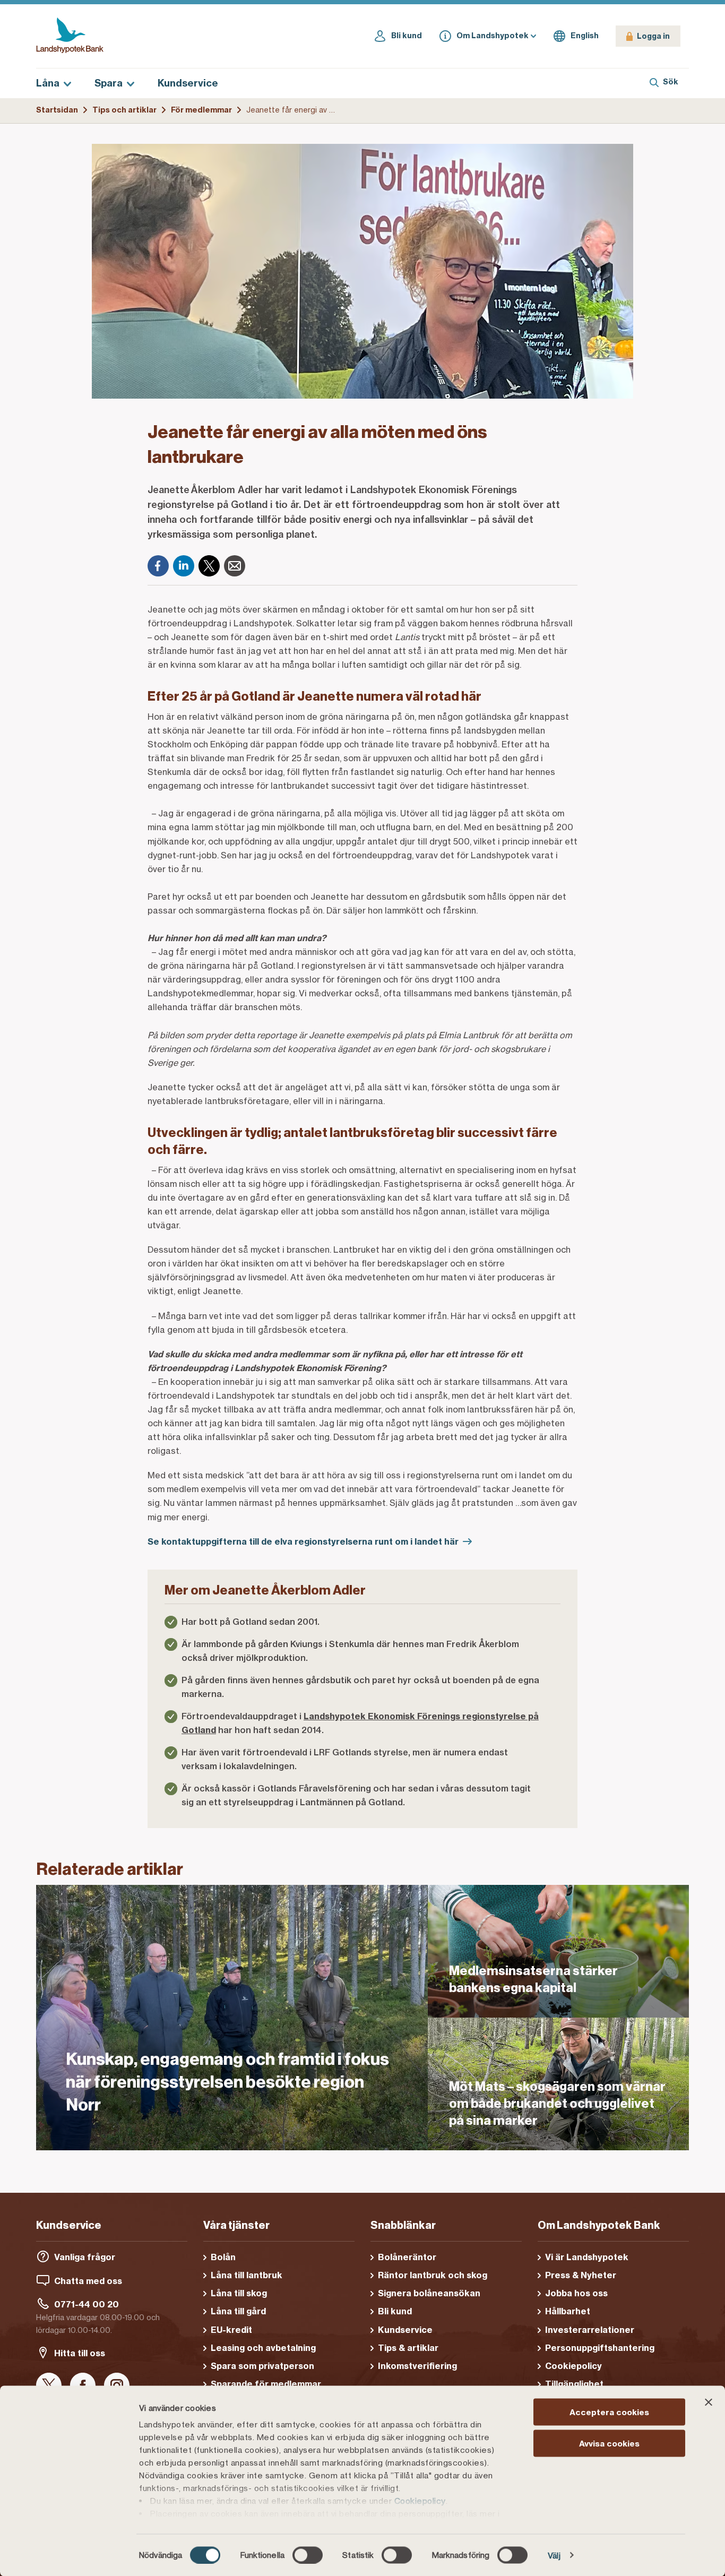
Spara (109, 83)
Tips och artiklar (124, 110)
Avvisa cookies (609, 2443)
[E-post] (235, 566)
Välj (554, 2555)
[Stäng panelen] (709, 2402)
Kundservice (188, 83)
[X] (209, 566)
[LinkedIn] (184, 566)
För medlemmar (201, 110)
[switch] (308, 2555)
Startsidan (57, 110)
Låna (48, 83)
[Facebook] (158, 566)
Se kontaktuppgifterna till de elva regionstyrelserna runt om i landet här (303, 1541)
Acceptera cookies (609, 2412)
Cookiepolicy (420, 2501)
